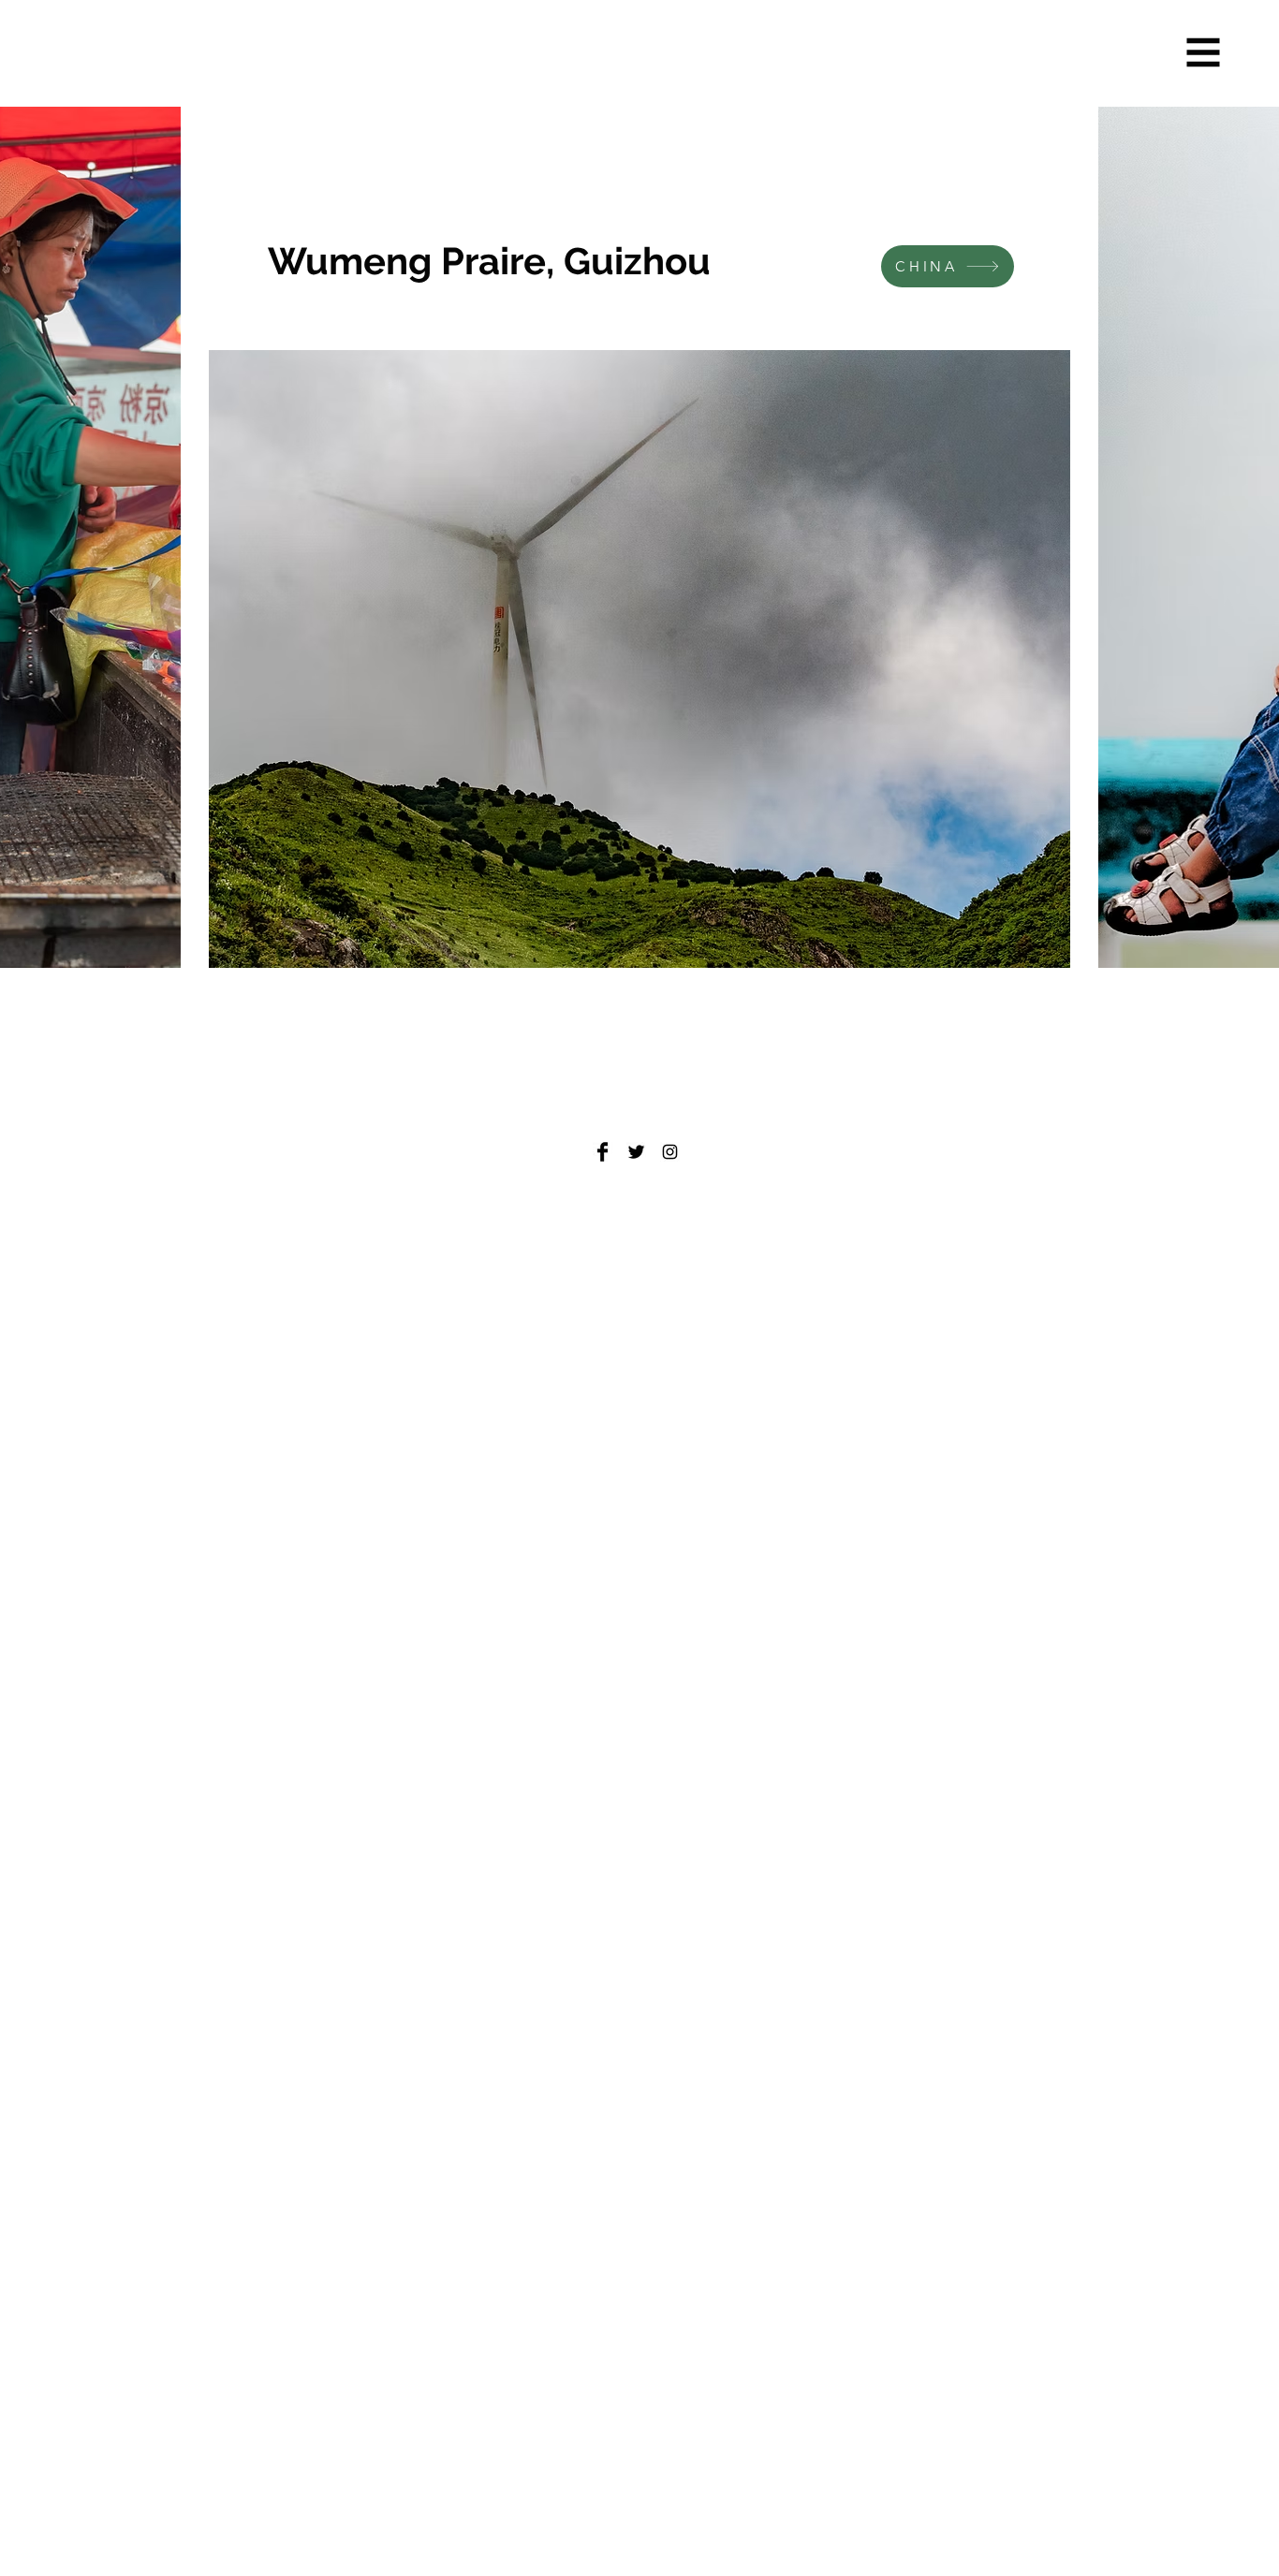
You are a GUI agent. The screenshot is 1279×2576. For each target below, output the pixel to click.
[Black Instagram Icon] (670, 1152)
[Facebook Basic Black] (603, 1152)
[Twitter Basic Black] (636, 1152)
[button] (1204, 53)
